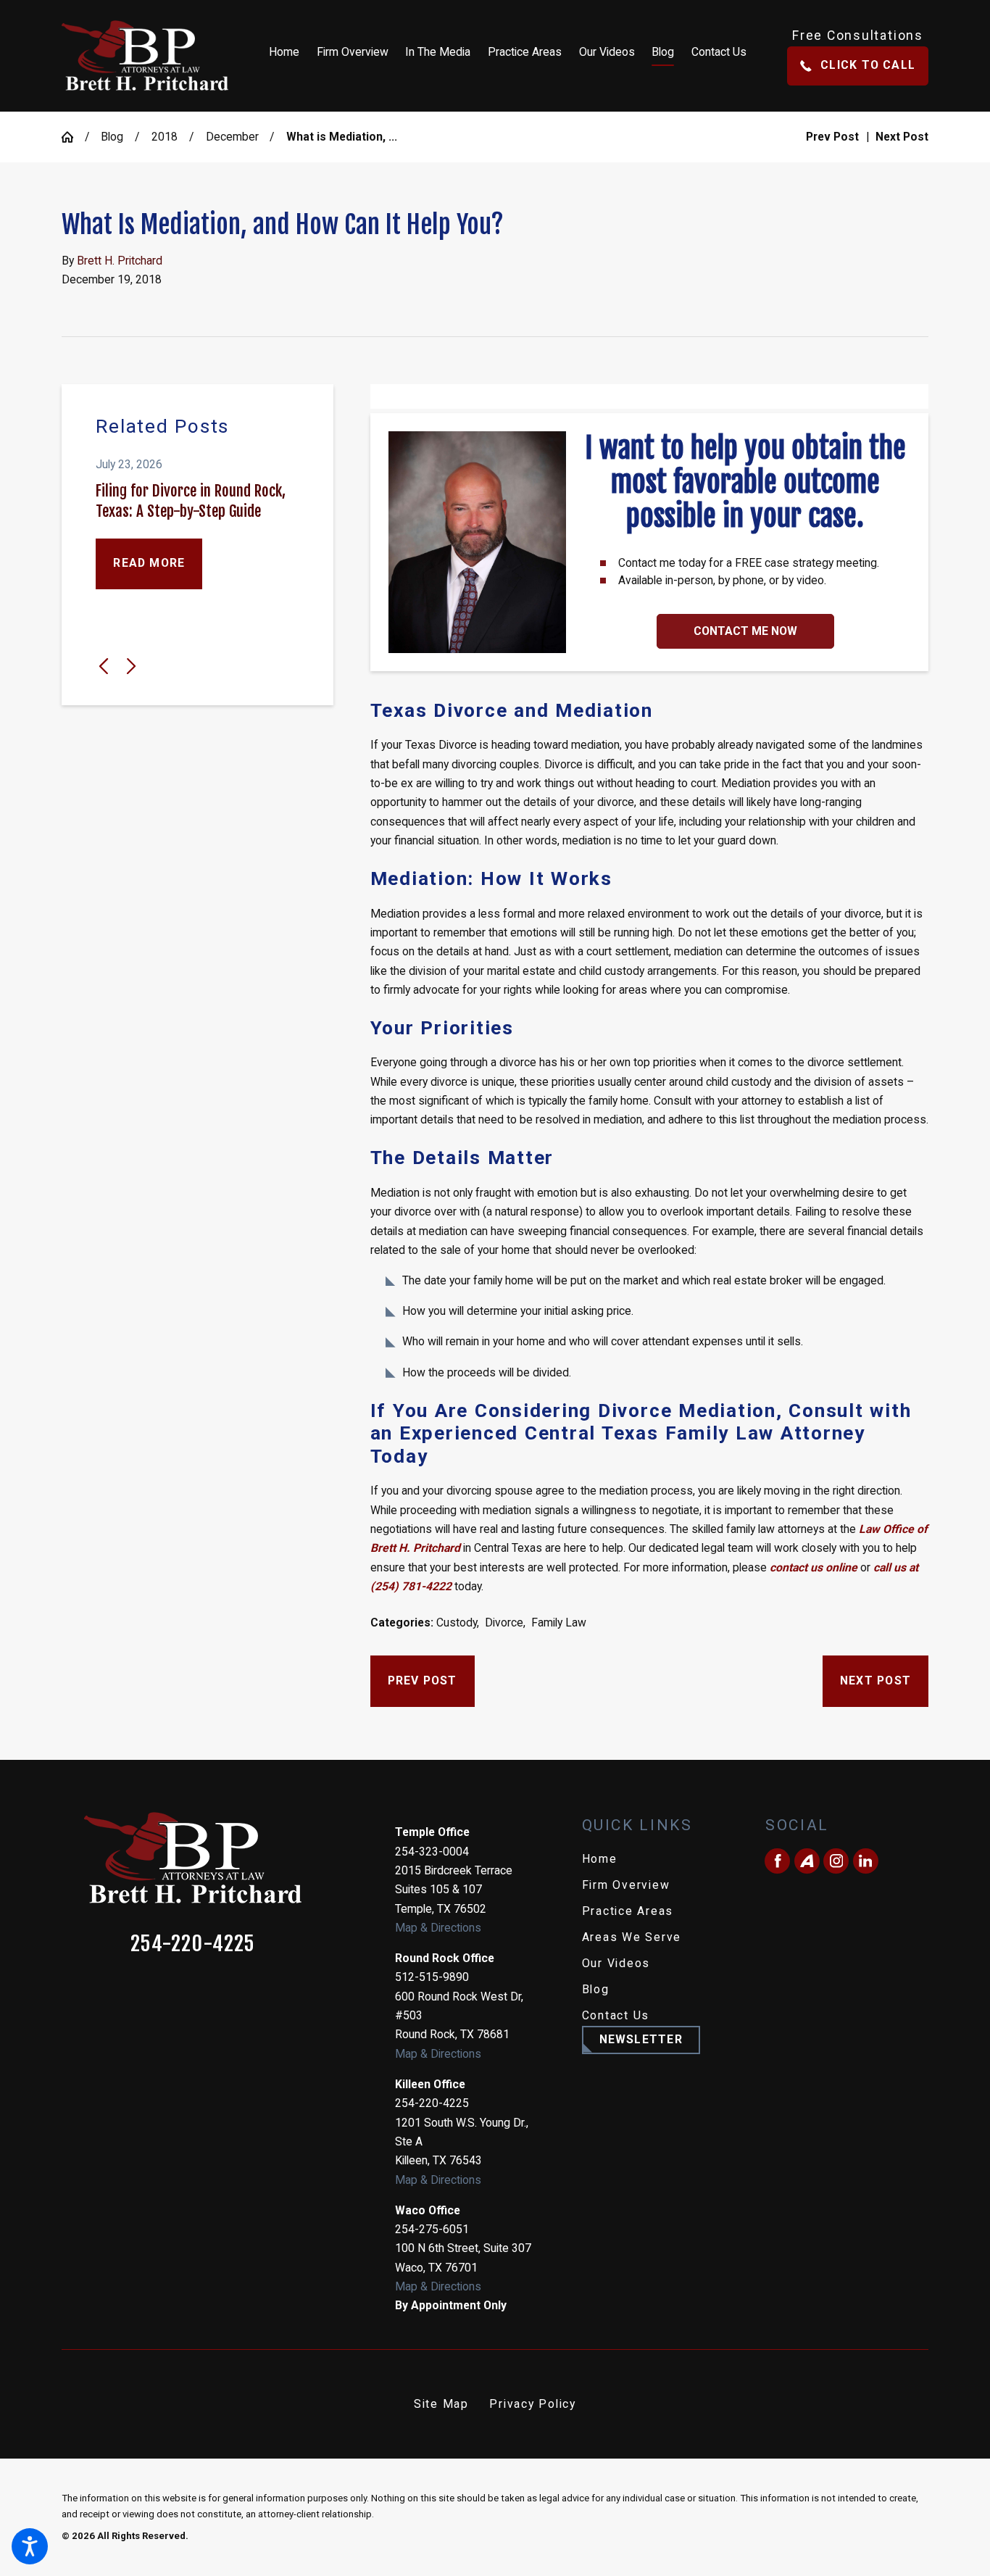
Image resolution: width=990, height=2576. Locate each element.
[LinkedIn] (866, 1861)
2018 (165, 137)
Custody (457, 1623)
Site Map (441, 2404)
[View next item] (131, 666)
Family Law (559, 1623)
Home (600, 1859)
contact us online (814, 1567)
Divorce (504, 1623)
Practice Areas (628, 1911)
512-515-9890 (432, 1977)
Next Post (875, 1680)
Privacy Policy (533, 2404)
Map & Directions (438, 1928)
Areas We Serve (632, 1937)
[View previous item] (104, 666)
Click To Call (868, 65)
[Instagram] (836, 1861)
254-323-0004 (432, 1852)
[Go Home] (73, 137)
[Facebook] (777, 1861)
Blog (112, 137)
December (232, 137)
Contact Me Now (745, 631)
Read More (149, 563)
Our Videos (616, 1963)
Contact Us (616, 2015)
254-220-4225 (193, 1944)
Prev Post (423, 1680)
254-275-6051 (432, 2229)
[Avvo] (807, 1861)
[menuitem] (288, 56)
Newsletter (641, 2039)
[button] (30, 2546)
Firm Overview (626, 1885)
